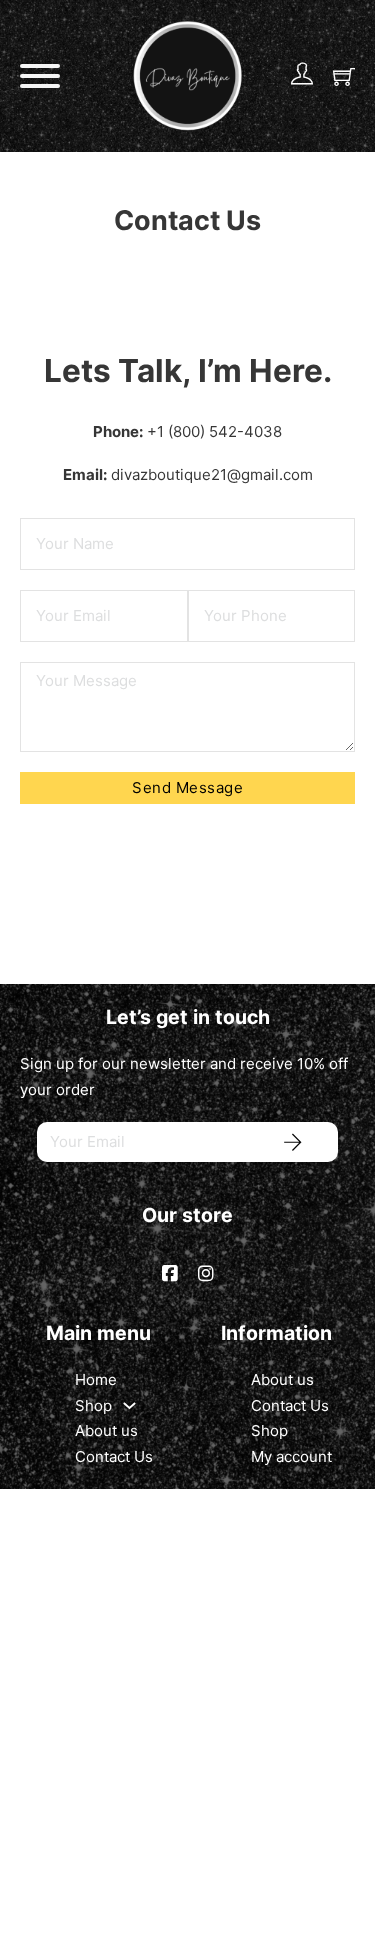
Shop (93, 1405)
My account (291, 1456)
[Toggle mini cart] (344, 76)
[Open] (40, 76)
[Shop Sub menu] (129, 1405)
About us (106, 1430)
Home (96, 1379)
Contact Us (114, 1456)
